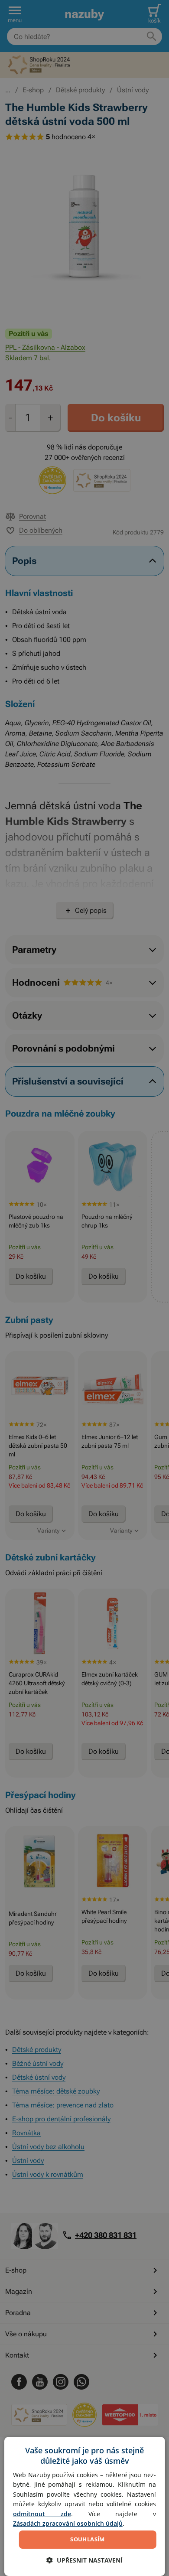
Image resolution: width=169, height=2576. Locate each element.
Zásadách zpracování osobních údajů (68, 2523)
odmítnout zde (42, 2514)
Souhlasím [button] (88, 2539)
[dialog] (85, 2506)
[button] (84, 2560)
